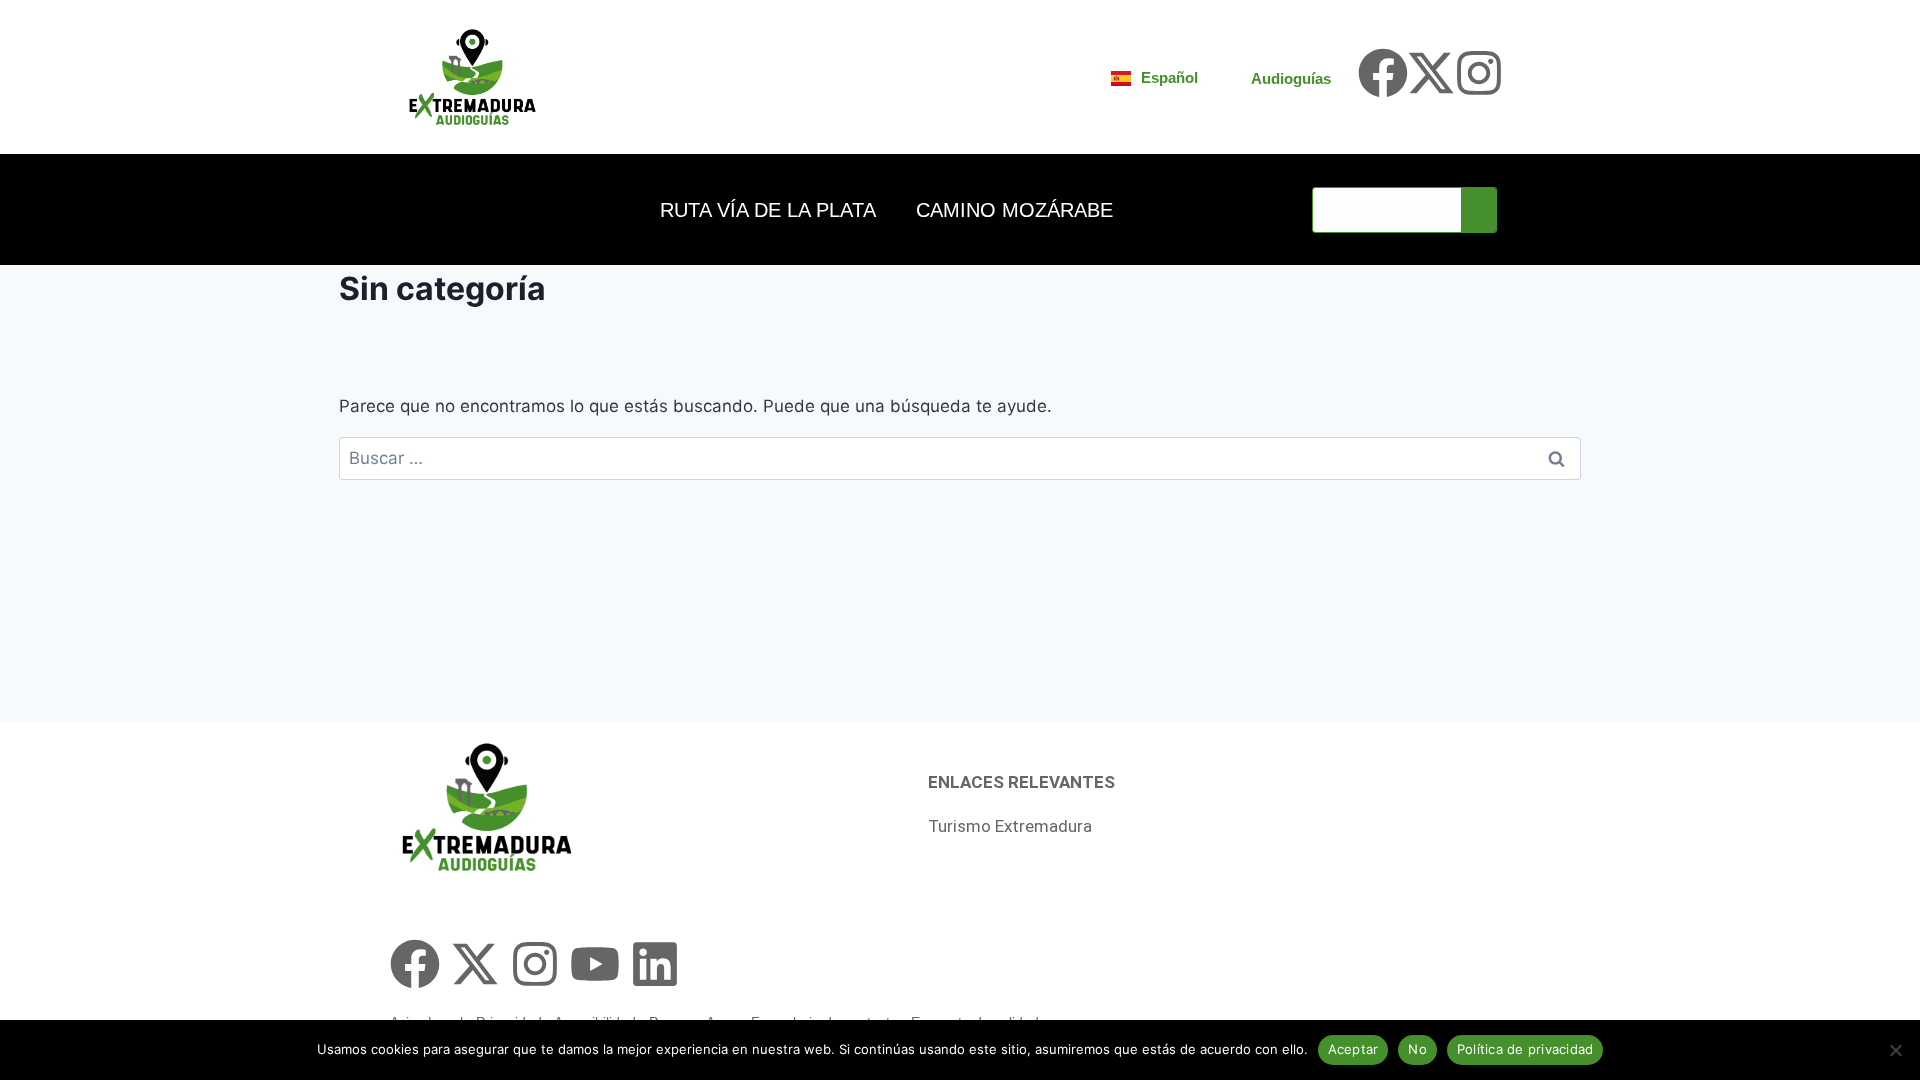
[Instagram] (1479, 73)
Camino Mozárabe (1014, 210)
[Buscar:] (960, 458)
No (1417, 1049)
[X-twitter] (1431, 73)
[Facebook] (1383, 73)
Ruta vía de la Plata (768, 210)
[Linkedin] (655, 964)
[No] (1895, 1050)
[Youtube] (595, 964)
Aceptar (1353, 1049)
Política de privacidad (1525, 1049)
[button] (773, 210)
